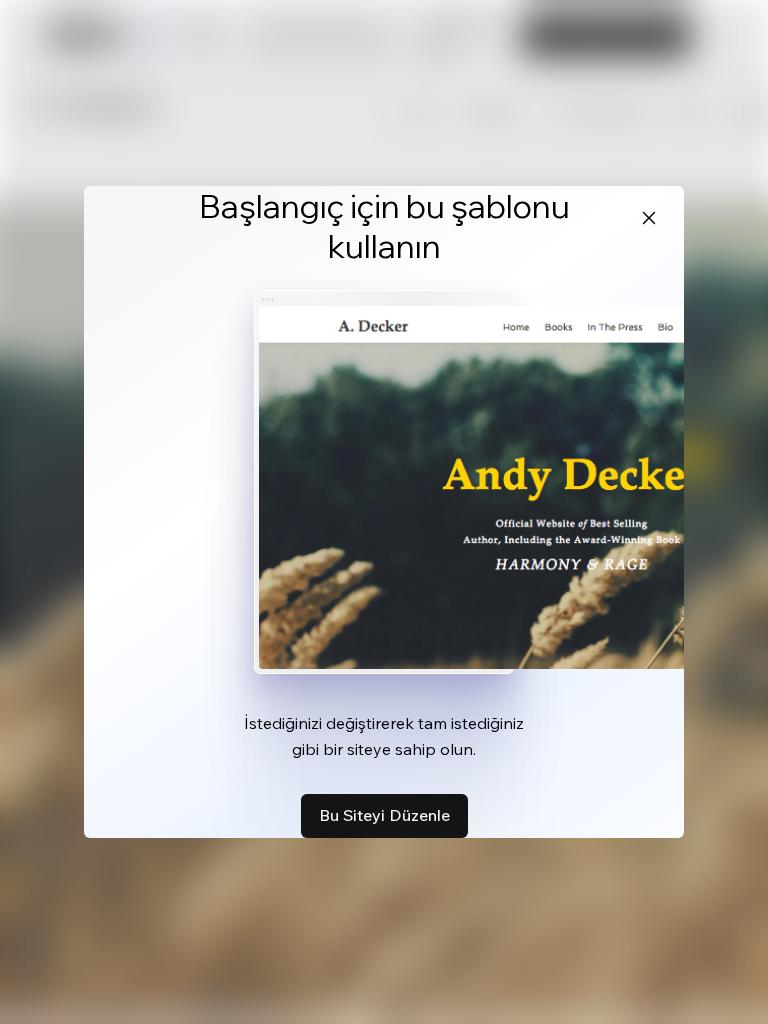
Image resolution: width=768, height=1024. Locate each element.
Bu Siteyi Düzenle (384, 815)
